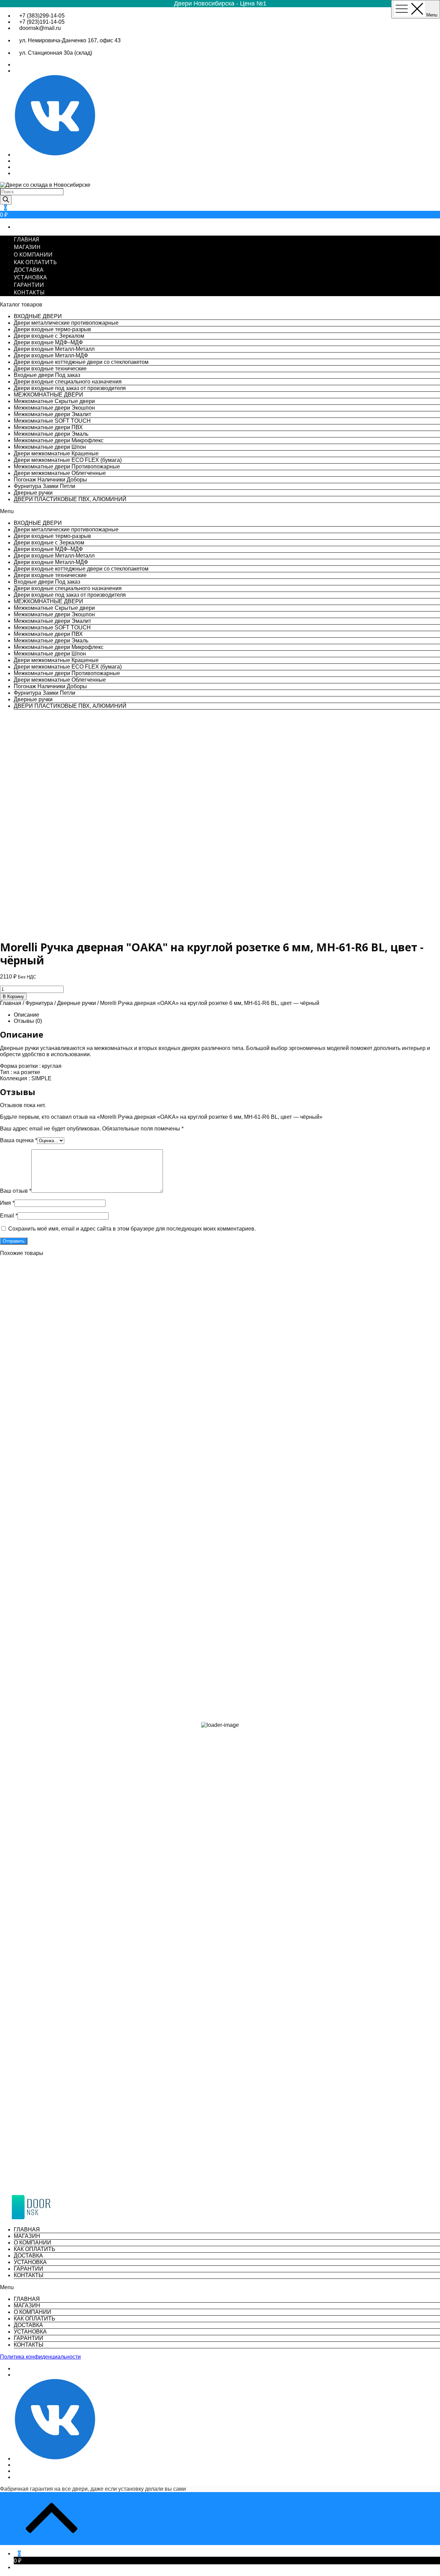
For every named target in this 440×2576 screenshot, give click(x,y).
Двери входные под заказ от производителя (70, 388)
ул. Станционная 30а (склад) (56, 53)
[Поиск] (6, 200)
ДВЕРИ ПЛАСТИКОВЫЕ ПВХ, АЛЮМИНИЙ (70, 499)
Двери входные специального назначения (68, 382)
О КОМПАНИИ (33, 255)
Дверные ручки (33, 493)
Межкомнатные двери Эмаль (51, 434)
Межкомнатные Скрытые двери (54, 401)
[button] (220, 511)
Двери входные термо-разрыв (52, 329)
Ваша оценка (19, 1140)
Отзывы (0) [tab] (28, 1021)
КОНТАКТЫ (29, 292)
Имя (7, 1203)
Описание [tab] (26, 1015)
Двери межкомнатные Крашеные (56, 453)
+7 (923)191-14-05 (42, 22)
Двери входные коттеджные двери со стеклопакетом (81, 362)
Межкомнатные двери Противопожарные (67, 467)
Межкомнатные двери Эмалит (52, 414)
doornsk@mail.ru (40, 28)
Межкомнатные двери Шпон (50, 447)
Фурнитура (39, 1003)
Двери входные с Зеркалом (49, 336)
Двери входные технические (50, 369)
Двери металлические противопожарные (66, 323)
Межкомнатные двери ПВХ (48, 427)
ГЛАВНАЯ (26, 239)
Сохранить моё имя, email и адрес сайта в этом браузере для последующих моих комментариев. (132, 1229)
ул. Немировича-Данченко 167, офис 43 (70, 40)
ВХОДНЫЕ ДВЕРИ (38, 316)
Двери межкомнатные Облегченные (60, 473)
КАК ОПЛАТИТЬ (35, 262)
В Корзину (13, 997)
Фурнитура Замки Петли (45, 486)
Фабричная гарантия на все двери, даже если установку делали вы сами (93, 2489)
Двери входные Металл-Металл (54, 349)
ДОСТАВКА (29, 270)
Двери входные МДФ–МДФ (48, 342)
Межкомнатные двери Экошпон (54, 408)
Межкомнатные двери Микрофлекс (59, 440)
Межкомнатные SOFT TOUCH (52, 421)
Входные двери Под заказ (47, 375)
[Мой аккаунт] (16, 2567)
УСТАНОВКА (30, 277)
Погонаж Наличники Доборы (50, 480)
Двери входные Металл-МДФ (51, 355)
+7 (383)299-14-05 (42, 16)
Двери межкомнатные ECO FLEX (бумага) (68, 460)
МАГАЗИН (27, 247)
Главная (11, 1003)
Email (9, 1216)
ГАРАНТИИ (29, 285)
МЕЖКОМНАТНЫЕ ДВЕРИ (48, 395)
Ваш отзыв (16, 1191)
